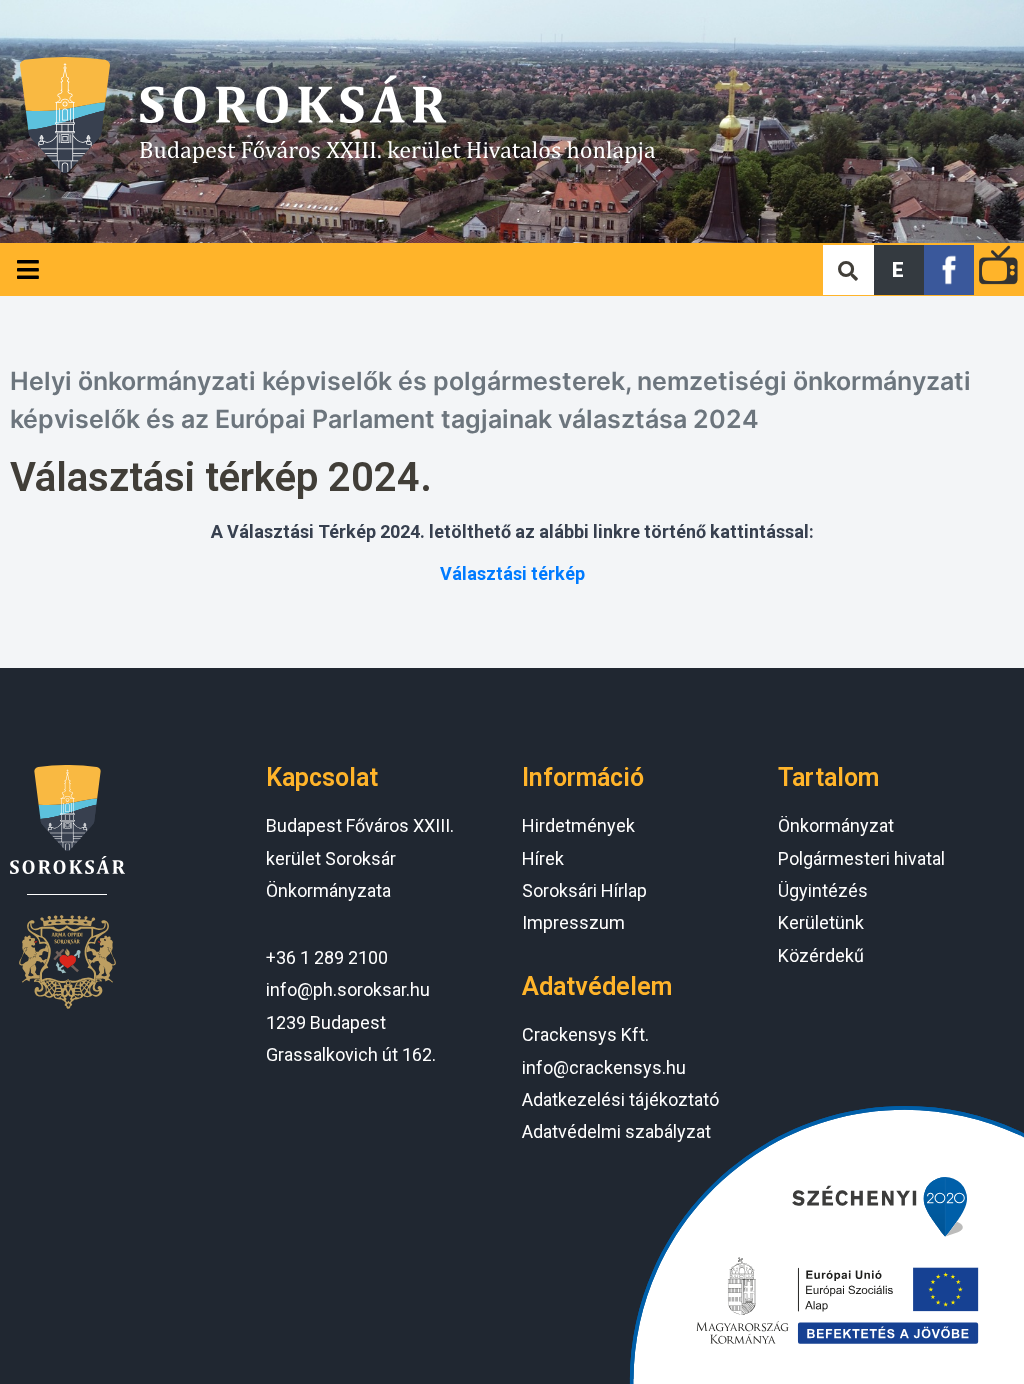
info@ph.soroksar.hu (348, 989)
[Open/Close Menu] (27, 269)
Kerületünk (821, 922)
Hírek (543, 858)
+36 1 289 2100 (327, 957)
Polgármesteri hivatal (861, 858)
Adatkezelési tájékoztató (620, 1099)
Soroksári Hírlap (584, 890)
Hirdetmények (578, 825)
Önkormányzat (836, 825)
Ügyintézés (823, 890)
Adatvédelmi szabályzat (616, 1131)
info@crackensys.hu (604, 1067)
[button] (899, 270)
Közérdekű (821, 955)
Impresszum (573, 922)
